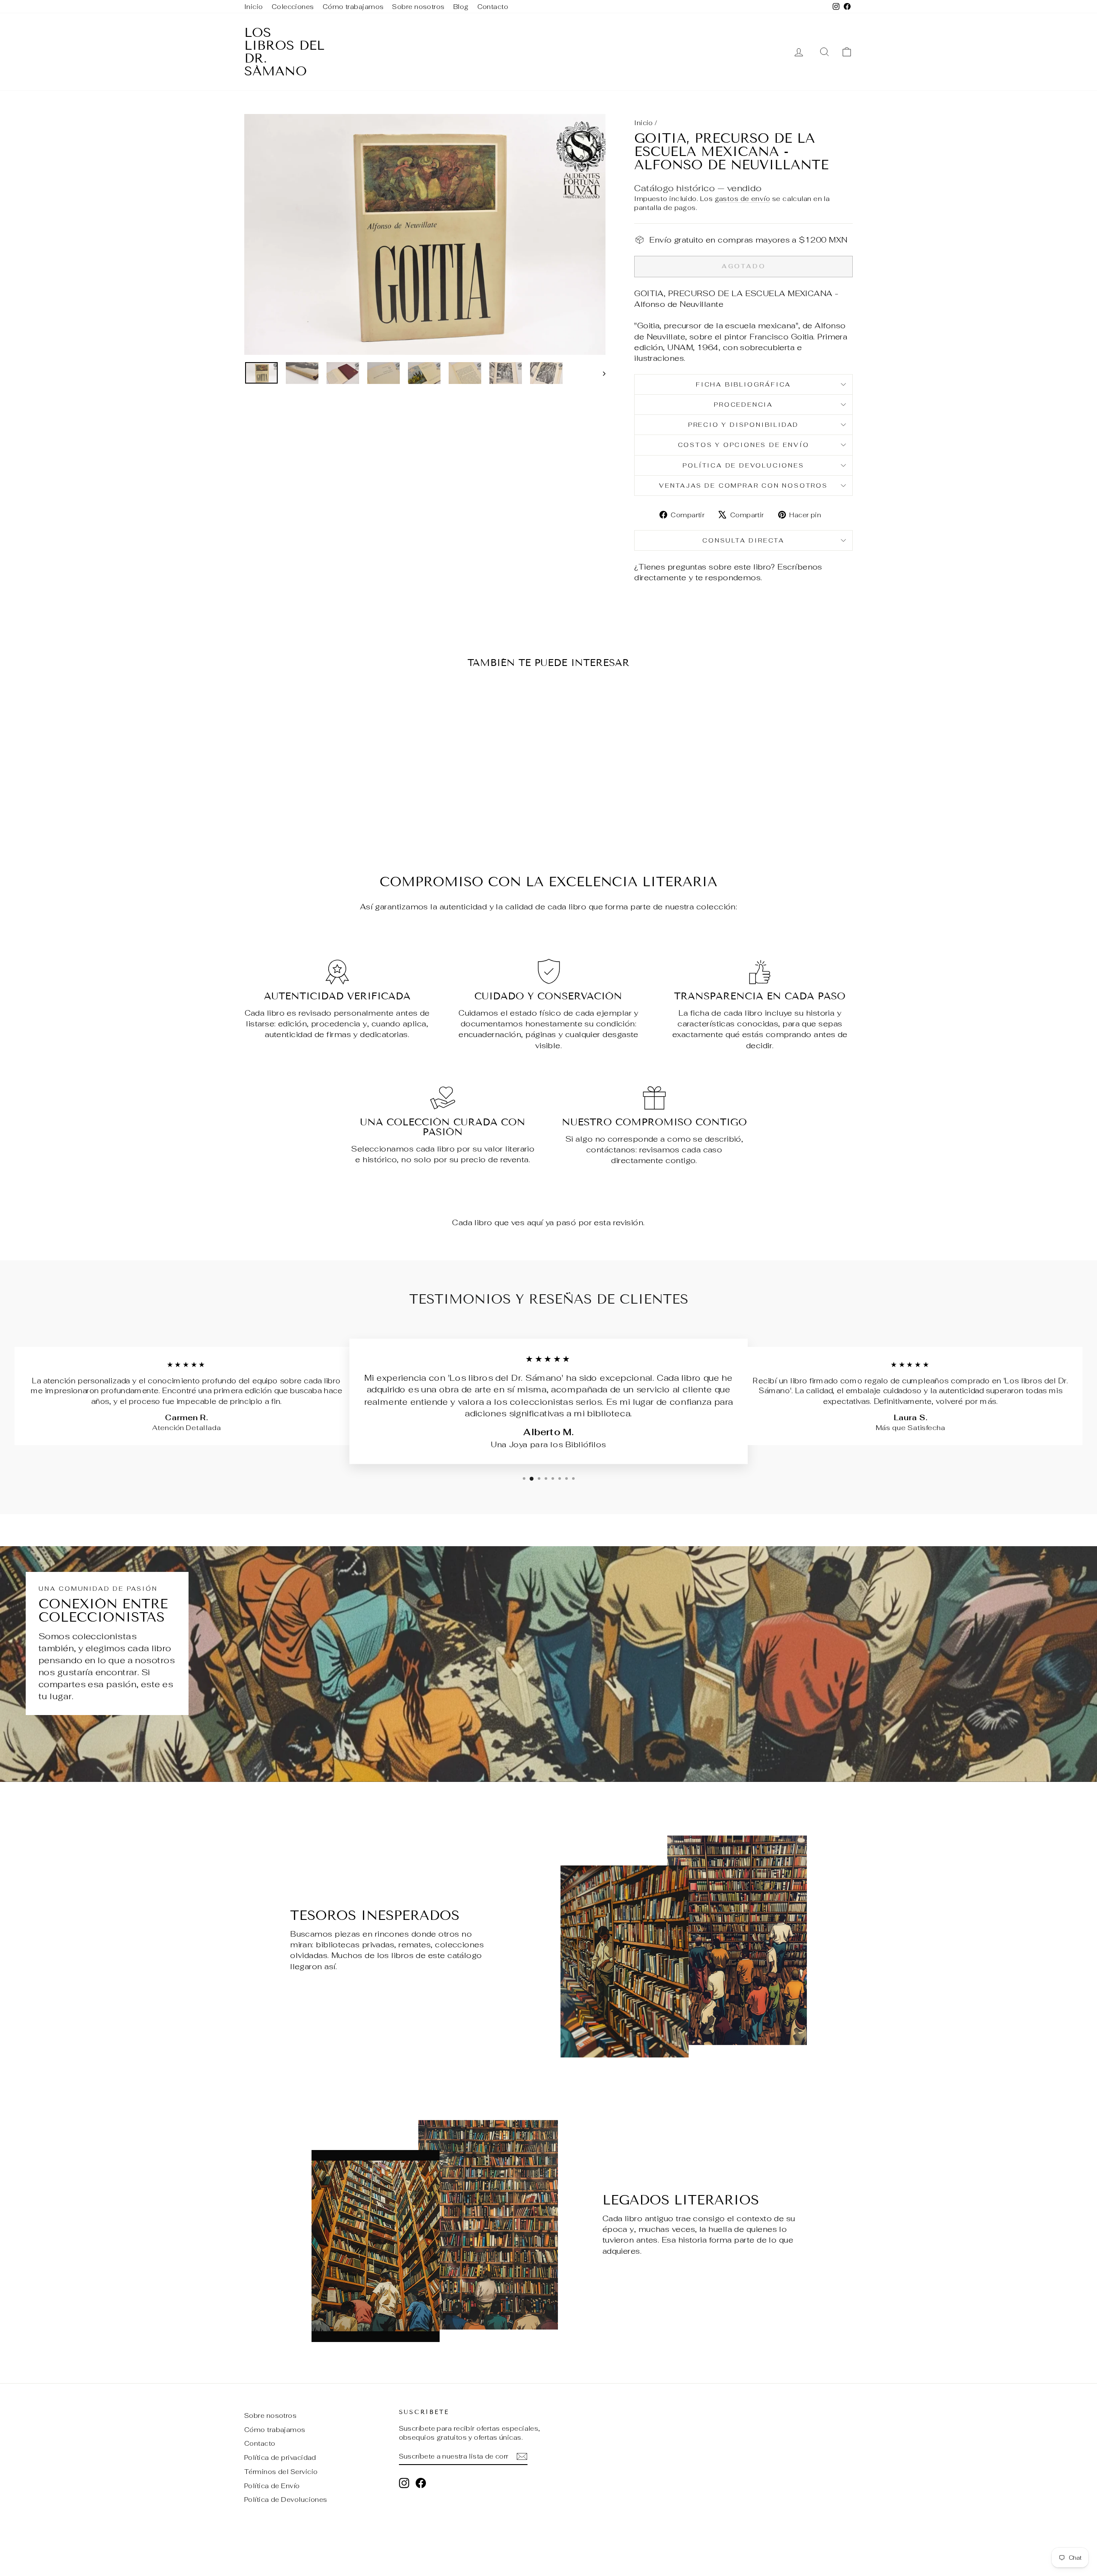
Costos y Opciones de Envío (744, 445)
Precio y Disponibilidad (743, 425)
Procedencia (743, 405)
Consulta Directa (743, 540)
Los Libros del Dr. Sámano (284, 52)
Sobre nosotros (418, 7)
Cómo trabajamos (353, 7)
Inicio (254, 7)
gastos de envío (743, 199)
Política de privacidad (280, 2458)
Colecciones (293, 7)
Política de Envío (272, 2486)
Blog (461, 7)
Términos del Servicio (281, 2472)
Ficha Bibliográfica (743, 384)
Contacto (493, 7)
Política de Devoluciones (743, 465)
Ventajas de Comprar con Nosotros (743, 486)
